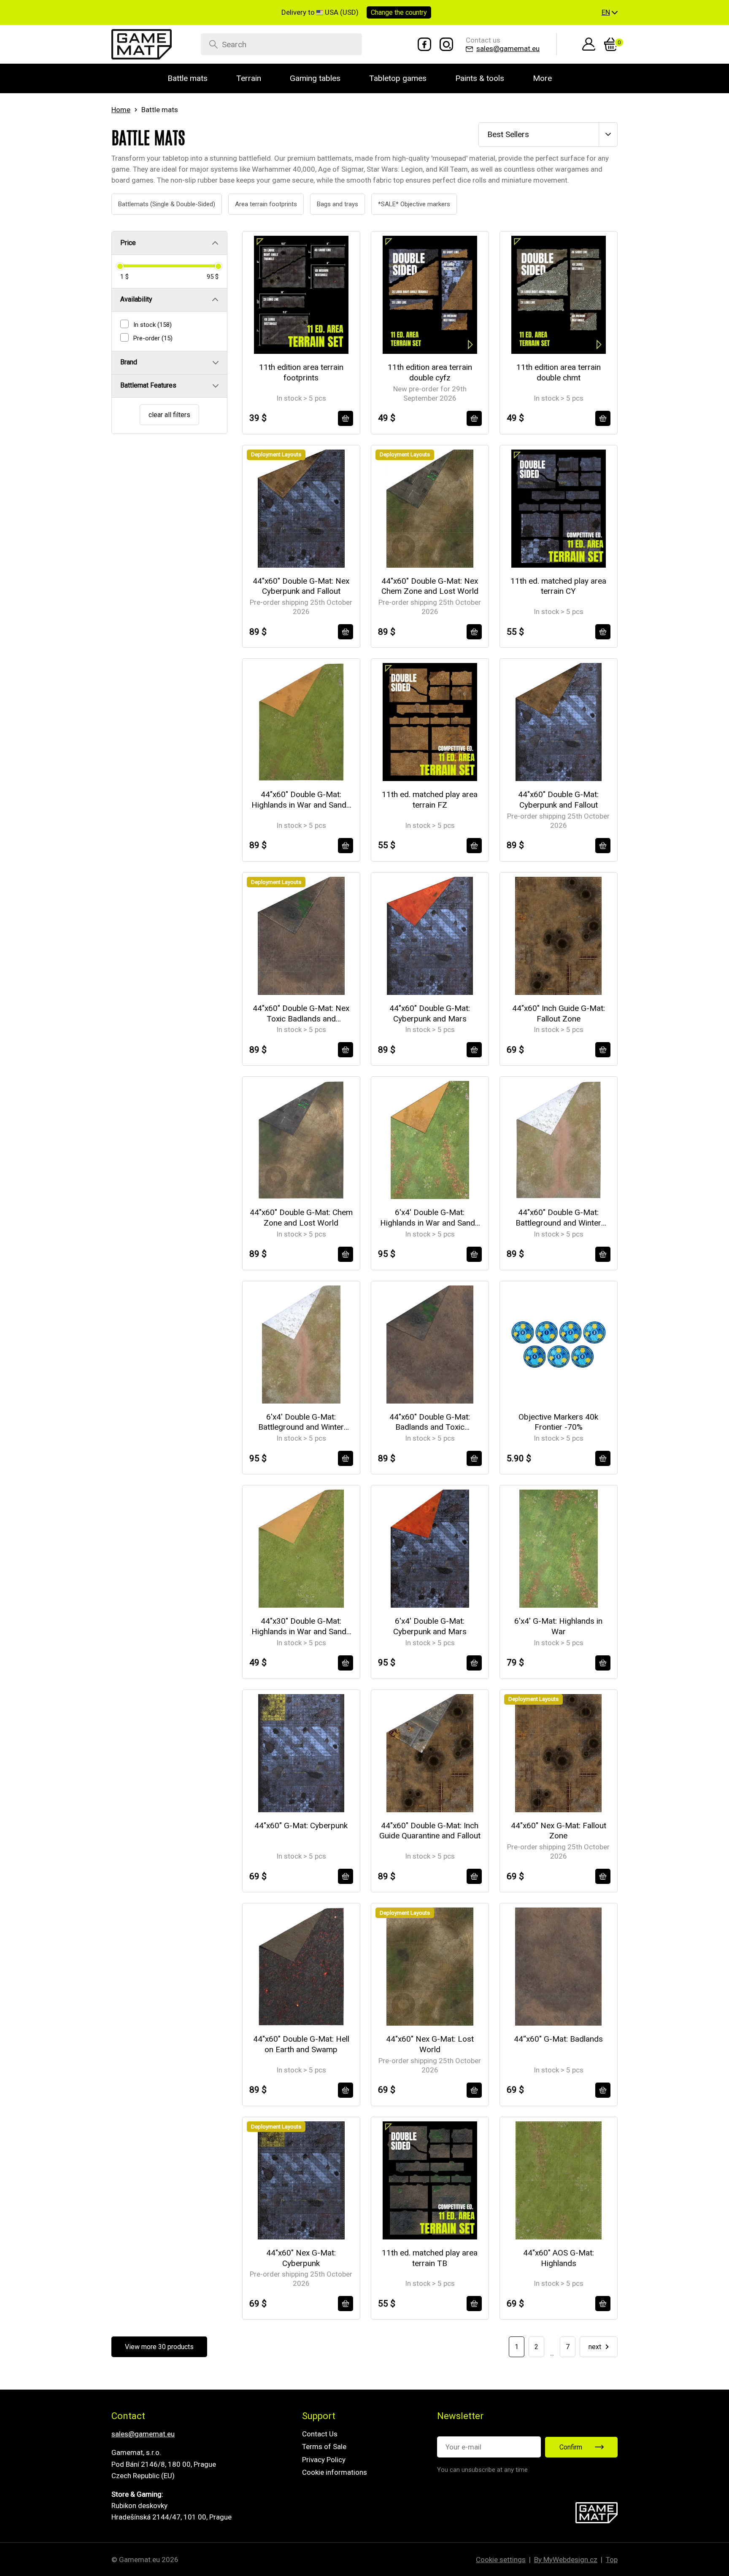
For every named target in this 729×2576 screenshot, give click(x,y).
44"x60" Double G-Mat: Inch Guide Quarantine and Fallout (430, 1831)
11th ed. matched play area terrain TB (430, 2258)
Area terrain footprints (256, 204)
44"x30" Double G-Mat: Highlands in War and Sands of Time (301, 1626)
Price (128, 243)
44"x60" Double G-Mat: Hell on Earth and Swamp (301, 2044)
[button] (610, 13)
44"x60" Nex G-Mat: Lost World (430, 2044)
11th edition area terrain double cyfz (430, 372)
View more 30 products (159, 2347)
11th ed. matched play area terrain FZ (430, 800)
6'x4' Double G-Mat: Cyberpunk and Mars (430, 1626)
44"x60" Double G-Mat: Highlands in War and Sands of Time (301, 800)
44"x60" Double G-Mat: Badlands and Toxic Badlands (430, 1422)
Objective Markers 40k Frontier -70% (558, 1422)
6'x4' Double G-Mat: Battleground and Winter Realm (301, 1422)
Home (121, 110)
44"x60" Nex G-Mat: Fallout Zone (559, 1831)
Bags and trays (328, 204)
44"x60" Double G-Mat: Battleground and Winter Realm (558, 1218)
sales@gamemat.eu (143, 2434)
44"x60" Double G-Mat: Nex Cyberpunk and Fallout (301, 586)
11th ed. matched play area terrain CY (558, 586)
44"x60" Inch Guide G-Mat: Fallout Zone (559, 1013)
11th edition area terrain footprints (301, 372)
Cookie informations (335, 2472)
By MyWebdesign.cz (566, 2560)
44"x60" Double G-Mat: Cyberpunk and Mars (430, 1013)
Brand (129, 362)
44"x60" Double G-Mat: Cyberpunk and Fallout (558, 800)
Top (612, 2560)
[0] (611, 44)
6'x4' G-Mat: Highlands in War (558, 1626)
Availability (136, 299)
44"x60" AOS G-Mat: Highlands (559, 2258)
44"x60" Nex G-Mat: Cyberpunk (301, 2258)
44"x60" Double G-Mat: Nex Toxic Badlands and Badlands (301, 1014)
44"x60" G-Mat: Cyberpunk (301, 1826)
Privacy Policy (324, 2460)
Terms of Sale (324, 2447)
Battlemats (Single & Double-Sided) (157, 204)
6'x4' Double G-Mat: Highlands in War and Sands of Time (430, 1218)
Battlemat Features (148, 385)
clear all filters (169, 415)
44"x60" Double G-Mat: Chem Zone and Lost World (301, 1218)
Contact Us (320, 2434)
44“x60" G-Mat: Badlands (558, 2039)
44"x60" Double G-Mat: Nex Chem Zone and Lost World (430, 586)
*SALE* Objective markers (405, 204)
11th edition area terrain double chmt (559, 372)
